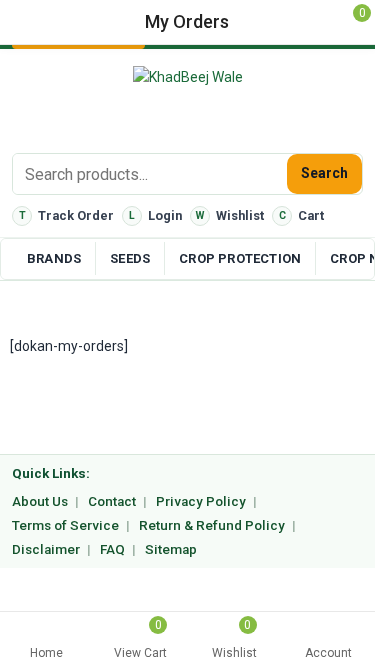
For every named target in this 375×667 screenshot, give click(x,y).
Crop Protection (240, 258)
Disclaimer (46, 549)
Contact (112, 501)
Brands (54, 258)
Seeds (130, 258)
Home (46, 653)
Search (324, 173)
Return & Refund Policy (212, 525)
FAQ (112, 549)
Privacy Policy (201, 501)
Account (328, 653)
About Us (40, 501)
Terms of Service (65, 525)
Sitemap (171, 549)
